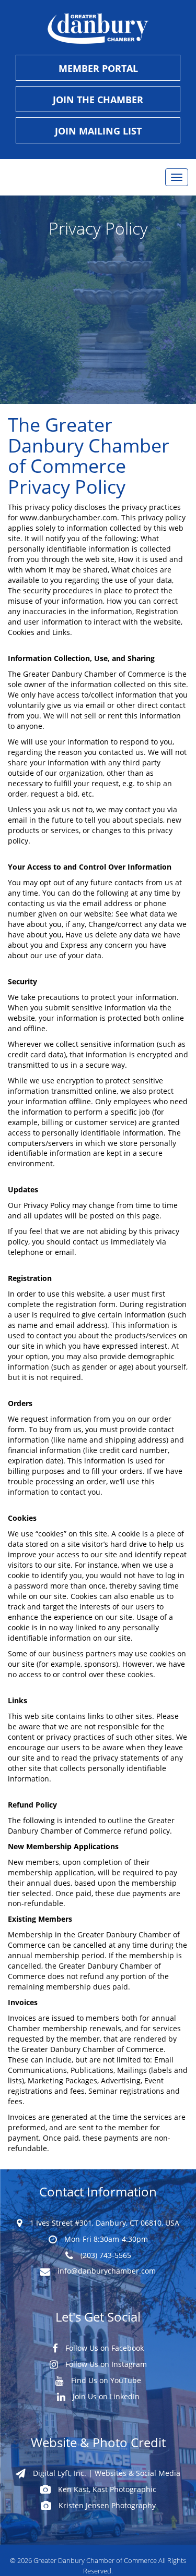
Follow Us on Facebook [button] (103, 2348)
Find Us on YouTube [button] (105, 2380)
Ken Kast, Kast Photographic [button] (106, 2489)
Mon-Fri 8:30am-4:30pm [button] (105, 2239)
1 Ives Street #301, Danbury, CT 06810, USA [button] (103, 2223)
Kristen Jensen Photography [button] (106, 2505)
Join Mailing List (98, 131)
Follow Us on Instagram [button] (105, 2364)
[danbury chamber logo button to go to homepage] (98, 29)
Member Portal (98, 68)
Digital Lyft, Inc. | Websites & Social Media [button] (106, 2473)
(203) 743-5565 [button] (105, 2255)
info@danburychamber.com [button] (106, 2271)
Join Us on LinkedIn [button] (105, 2396)
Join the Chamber (98, 100)
